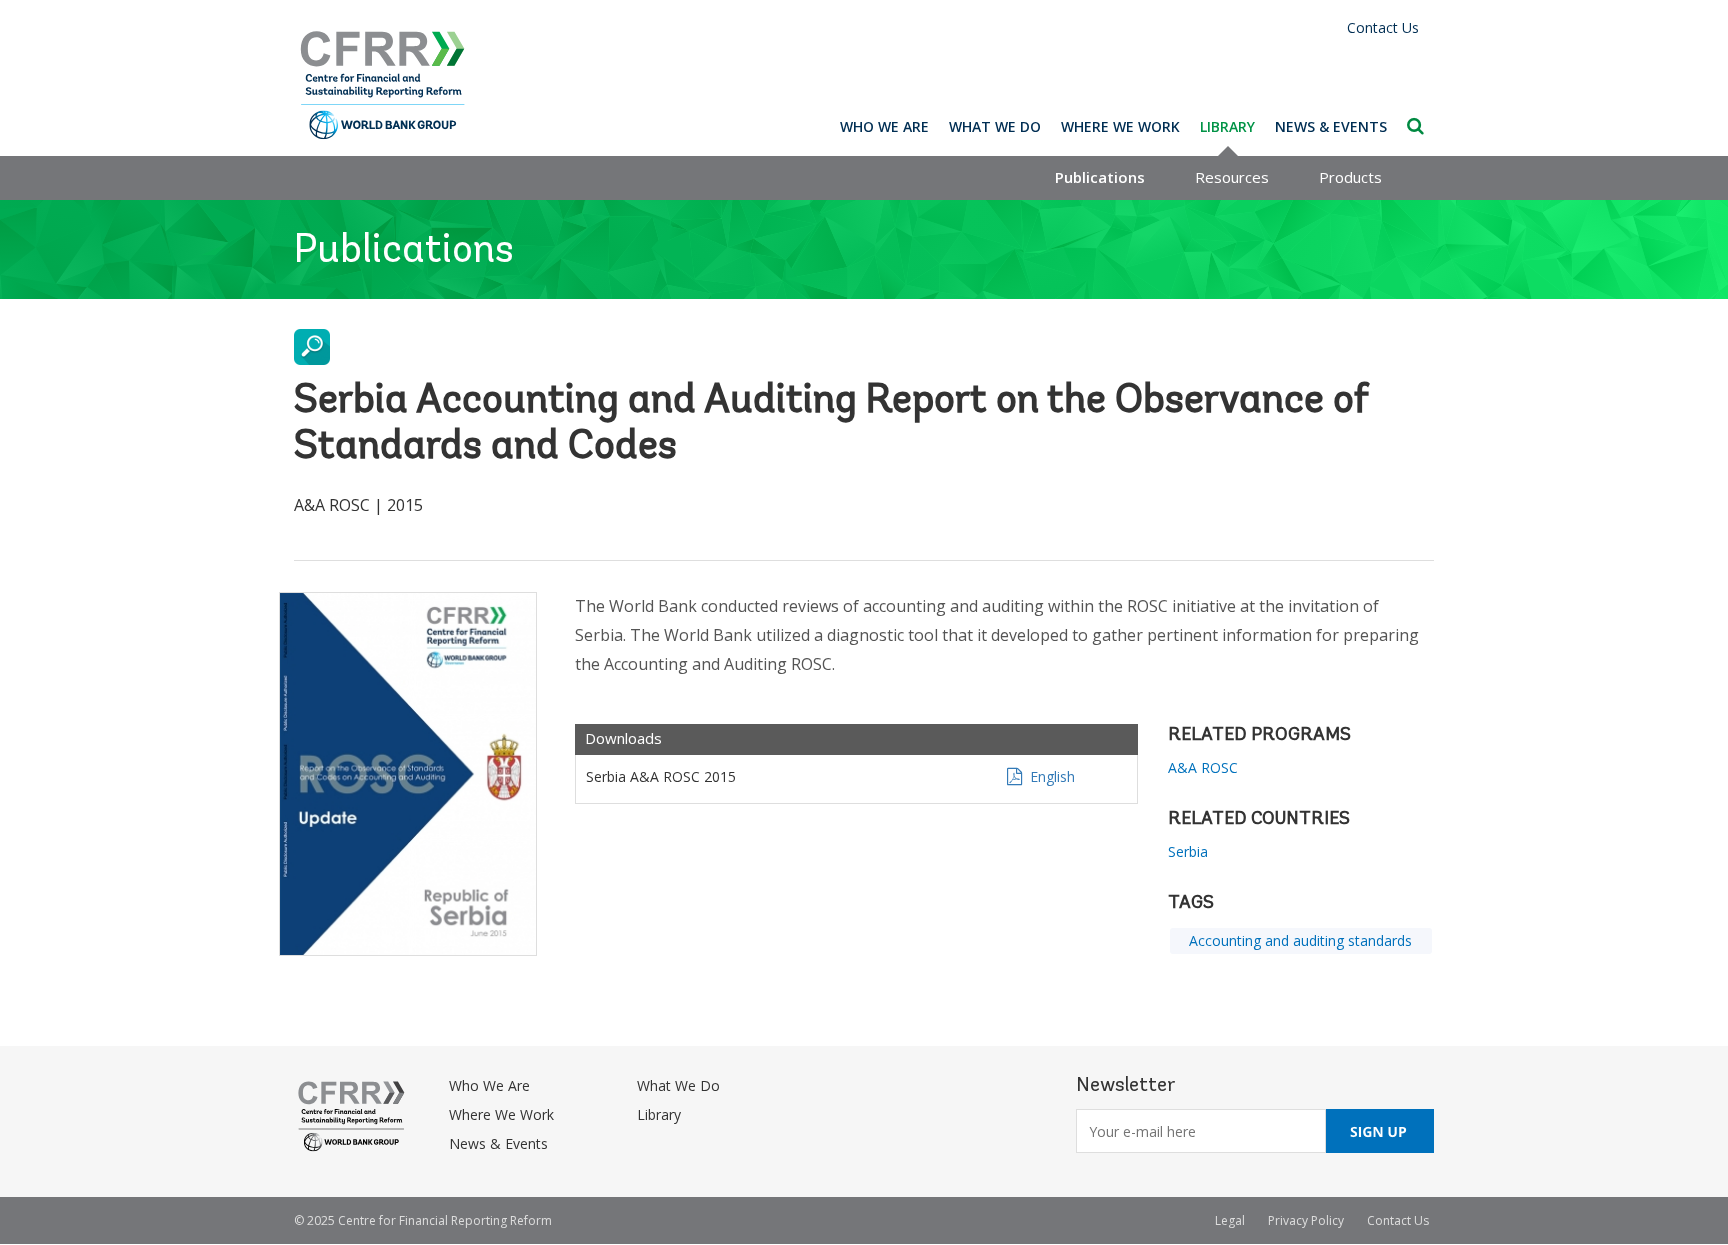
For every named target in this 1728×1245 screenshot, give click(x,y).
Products (1350, 177)
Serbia (1188, 851)
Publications (1100, 177)
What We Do (995, 126)
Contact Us (1383, 27)
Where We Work (1120, 126)
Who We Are (884, 126)
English (1052, 776)
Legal (1230, 1220)
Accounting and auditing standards (1300, 940)
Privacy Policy (1306, 1220)
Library (1227, 126)
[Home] (383, 85)
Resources (1232, 177)
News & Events (1331, 126)
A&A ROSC (1203, 767)
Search (1415, 126)
